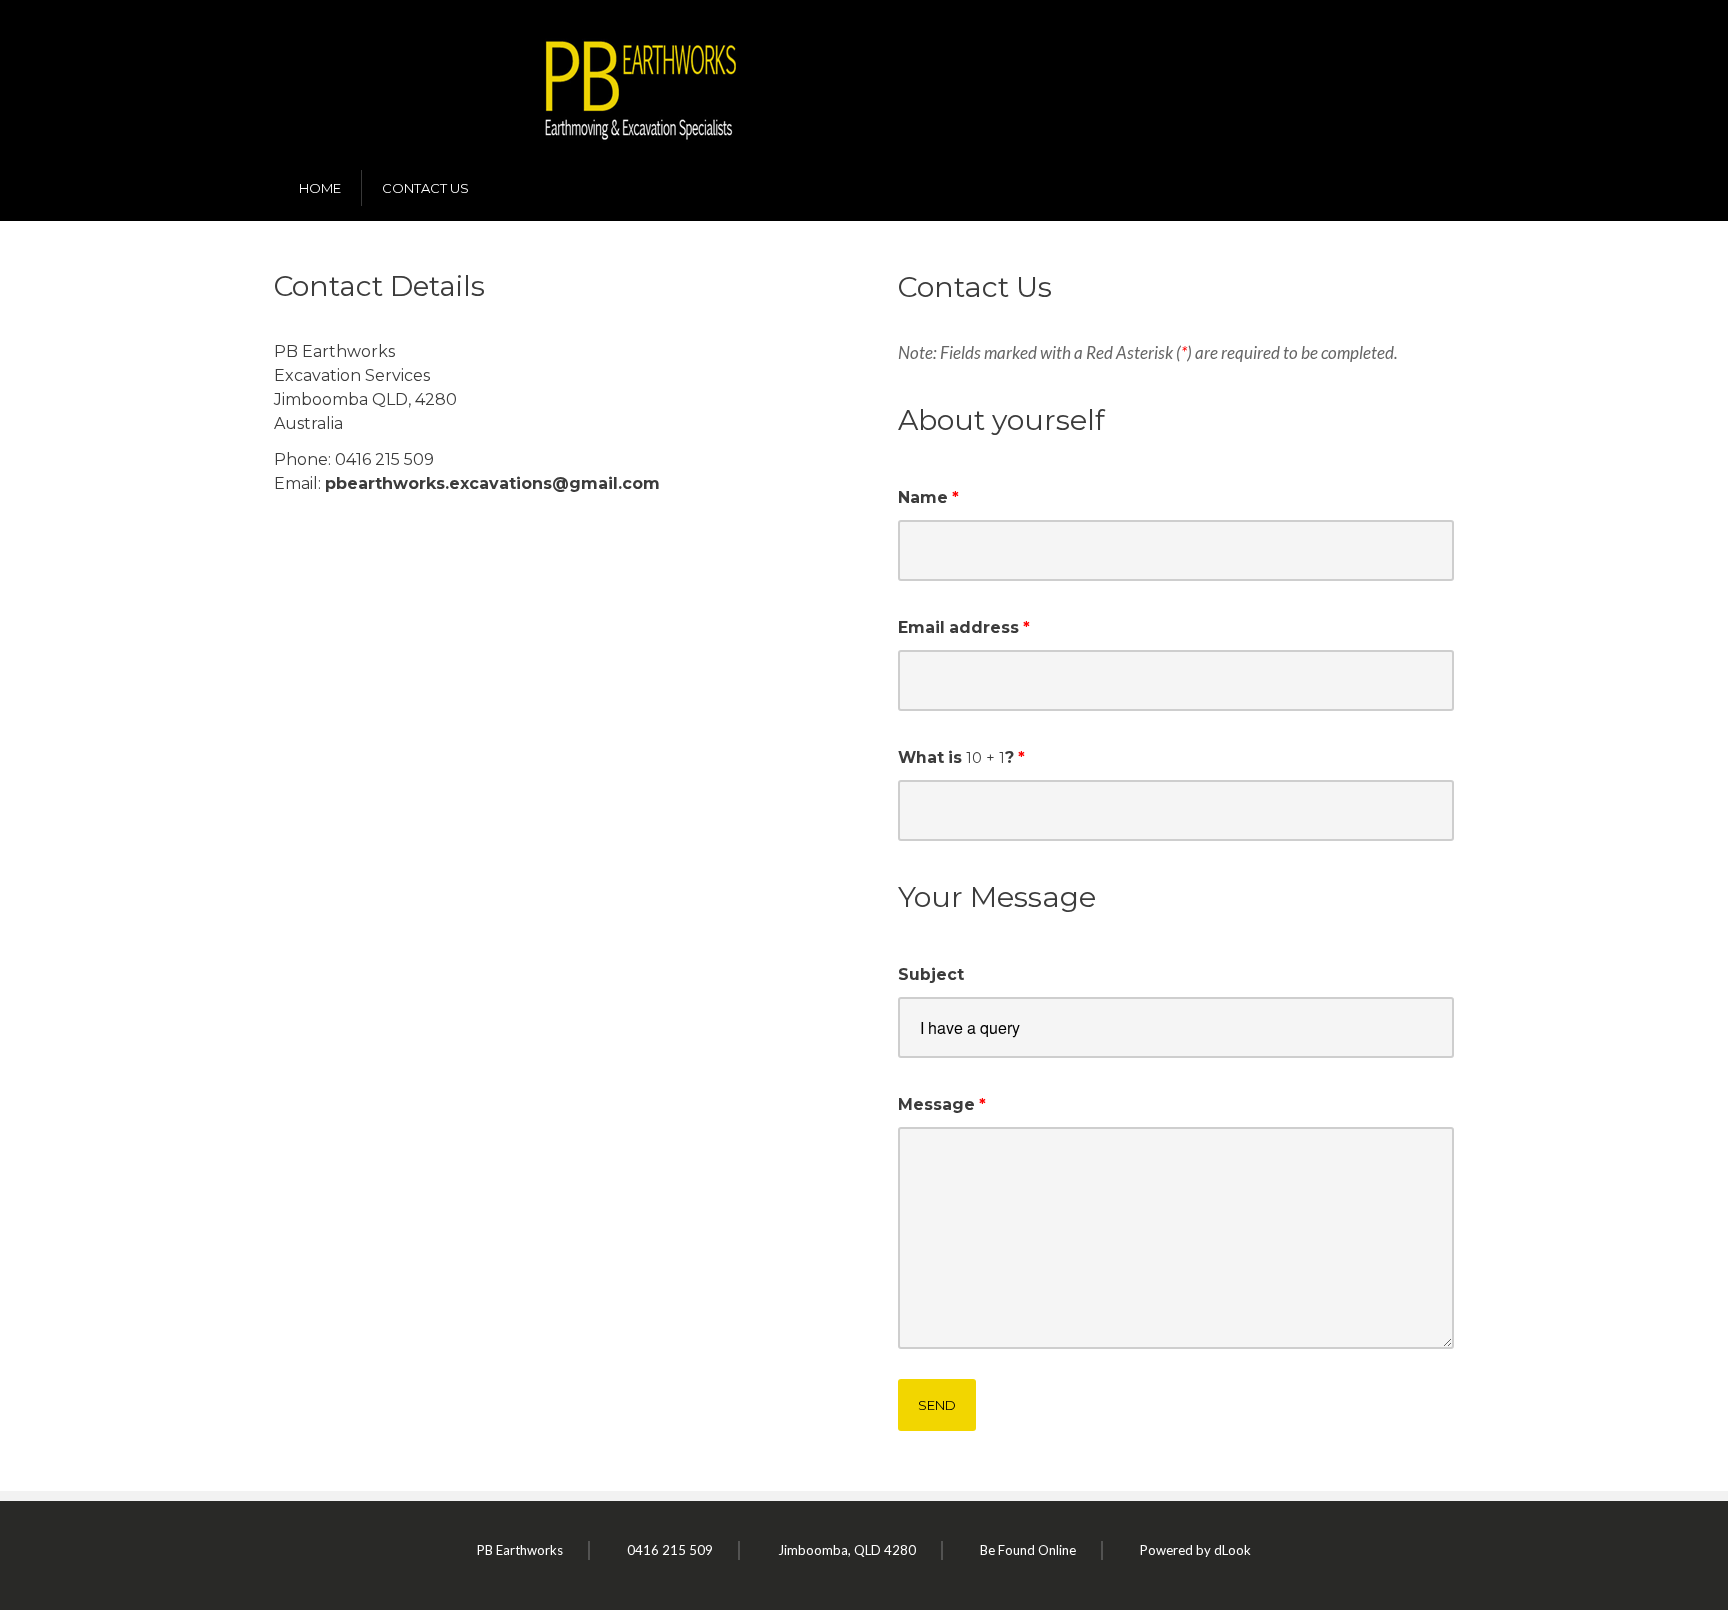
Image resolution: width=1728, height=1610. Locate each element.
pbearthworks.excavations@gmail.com (492, 483)
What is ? (956, 757)
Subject (931, 974)
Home (320, 188)
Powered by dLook (1195, 1550)
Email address (958, 627)
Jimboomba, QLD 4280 (847, 1550)
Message (936, 1104)
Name (923, 497)
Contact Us (425, 188)
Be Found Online (1028, 1550)
